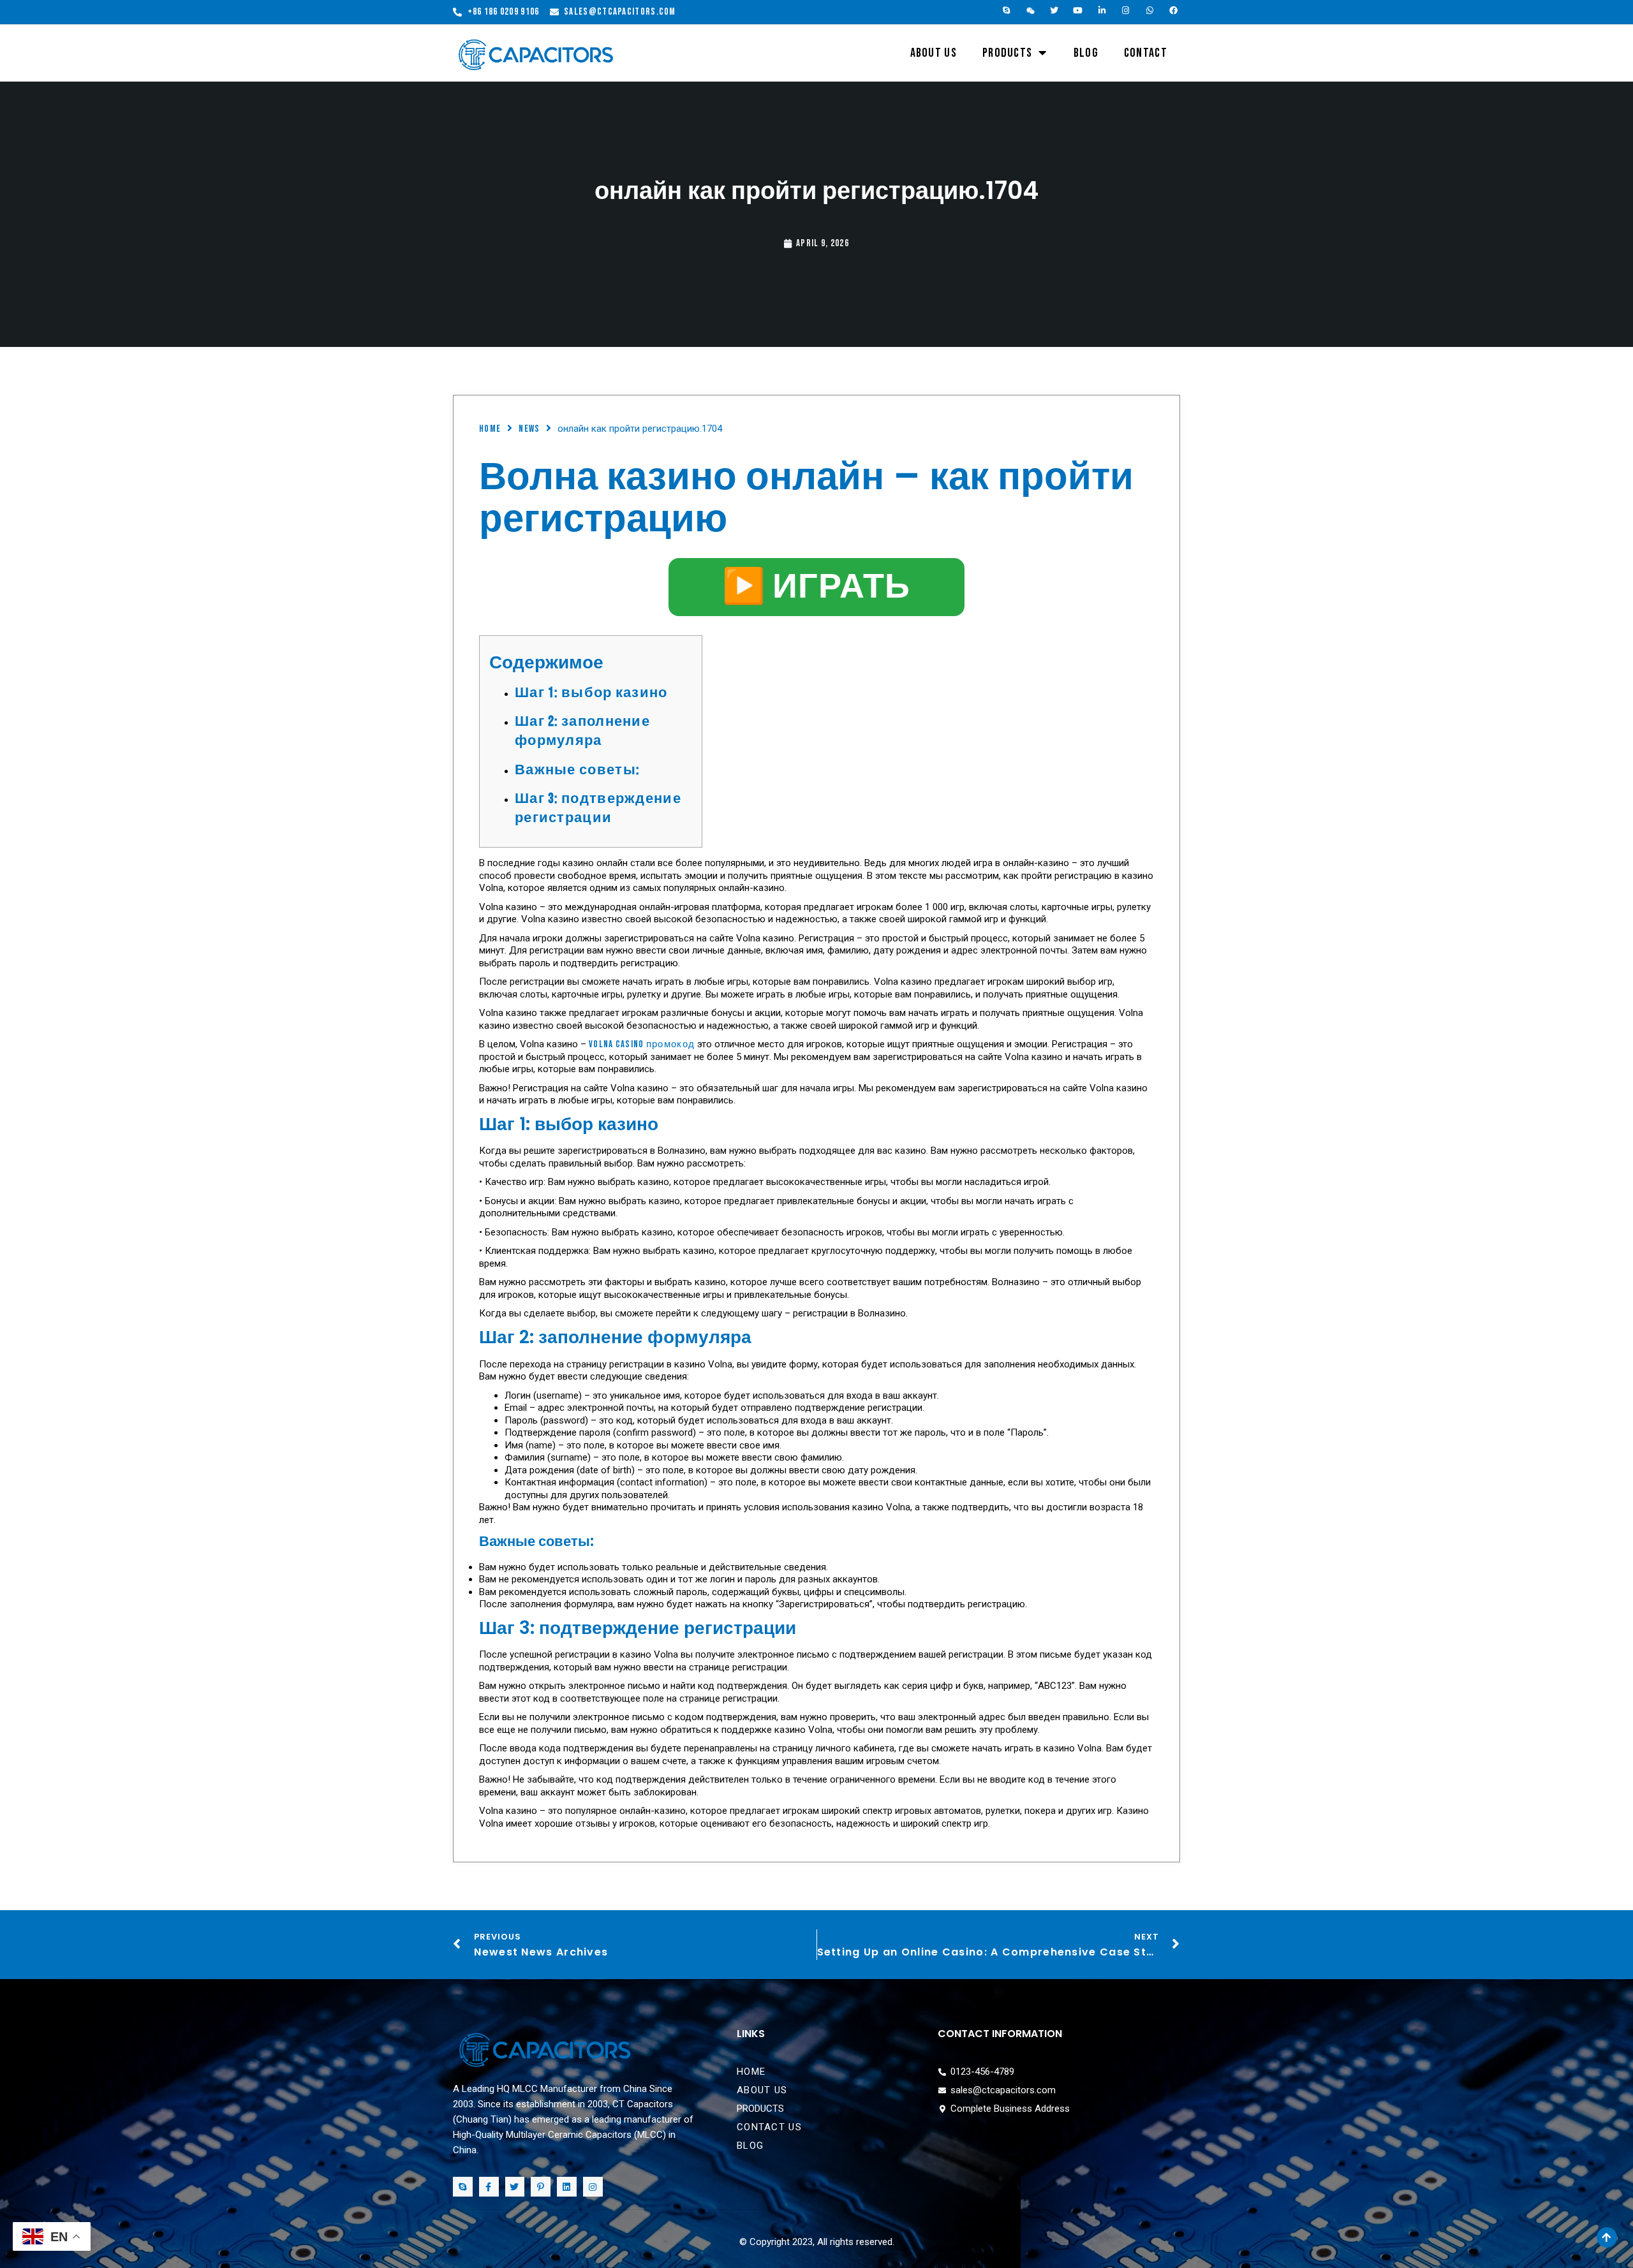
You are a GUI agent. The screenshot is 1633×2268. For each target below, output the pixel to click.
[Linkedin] (567, 2187)
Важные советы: (577, 770)
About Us (934, 53)
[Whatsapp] (1150, 11)
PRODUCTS (1007, 53)
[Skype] (1007, 11)
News (529, 429)
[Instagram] (1127, 11)
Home (490, 429)
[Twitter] (1054, 11)
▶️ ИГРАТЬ (816, 587)
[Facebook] (1174, 11)
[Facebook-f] (489, 2187)
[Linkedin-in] (1102, 11)
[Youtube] (1079, 11)
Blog (1086, 53)
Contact (1146, 53)
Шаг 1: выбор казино (591, 693)
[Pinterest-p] (541, 2187)
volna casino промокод (642, 1044)
